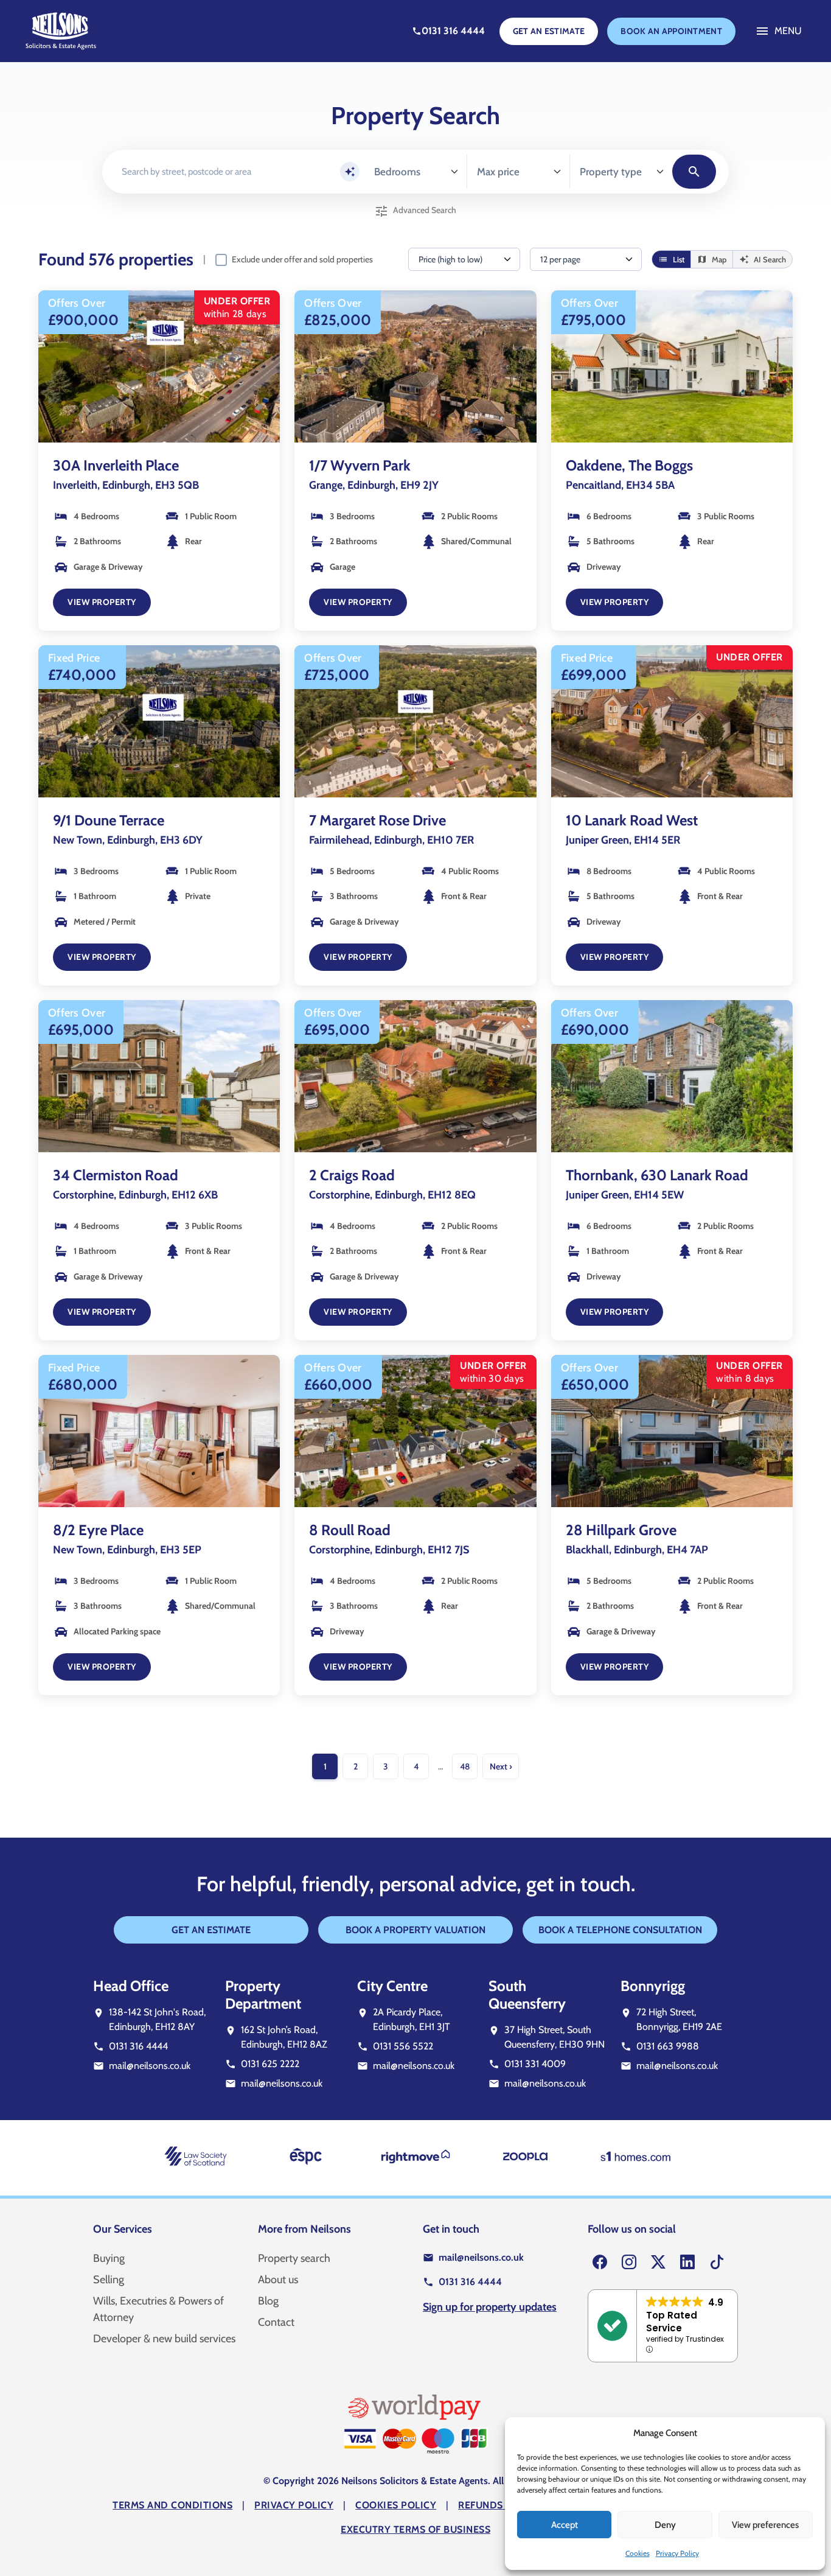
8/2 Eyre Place (98, 1530)
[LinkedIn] (687, 2263)
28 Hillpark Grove (621, 1530)
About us (278, 2280)
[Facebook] (600, 2263)
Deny (665, 2525)
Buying (109, 2258)
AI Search (763, 260)
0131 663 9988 (668, 2046)
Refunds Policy (499, 2505)
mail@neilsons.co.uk (150, 2066)
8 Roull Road (350, 1530)
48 (465, 1766)
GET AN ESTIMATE (549, 31)
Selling (109, 2280)
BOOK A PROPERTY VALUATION (415, 1930)
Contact (276, 2322)
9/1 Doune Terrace (109, 820)
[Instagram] (629, 2263)
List (671, 260)
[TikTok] (717, 2263)
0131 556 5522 (403, 2046)
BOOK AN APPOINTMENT (671, 31)
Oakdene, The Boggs (629, 465)
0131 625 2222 (270, 2064)
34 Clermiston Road (116, 1175)
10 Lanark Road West (632, 820)
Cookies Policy (396, 2505)
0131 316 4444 (138, 2046)
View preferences (765, 2525)
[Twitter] (658, 2263)
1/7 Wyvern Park (360, 465)
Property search (294, 2258)
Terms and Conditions (172, 2505)
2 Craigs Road (352, 1175)
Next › (501, 1766)
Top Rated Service (672, 2322)
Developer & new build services (164, 2339)
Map (712, 260)
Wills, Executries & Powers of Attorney (158, 2309)
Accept (565, 2525)
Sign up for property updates (490, 2307)
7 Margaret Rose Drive (377, 820)
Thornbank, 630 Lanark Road (657, 1175)
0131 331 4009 (535, 2064)
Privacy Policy (677, 2553)
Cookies (638, 2553)
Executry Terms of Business (415, 2529)
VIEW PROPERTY (102, 602)
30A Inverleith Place (116, 465)
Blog (268, 2301)
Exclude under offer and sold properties (302, 259)
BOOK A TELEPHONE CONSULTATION (620, 1930)
